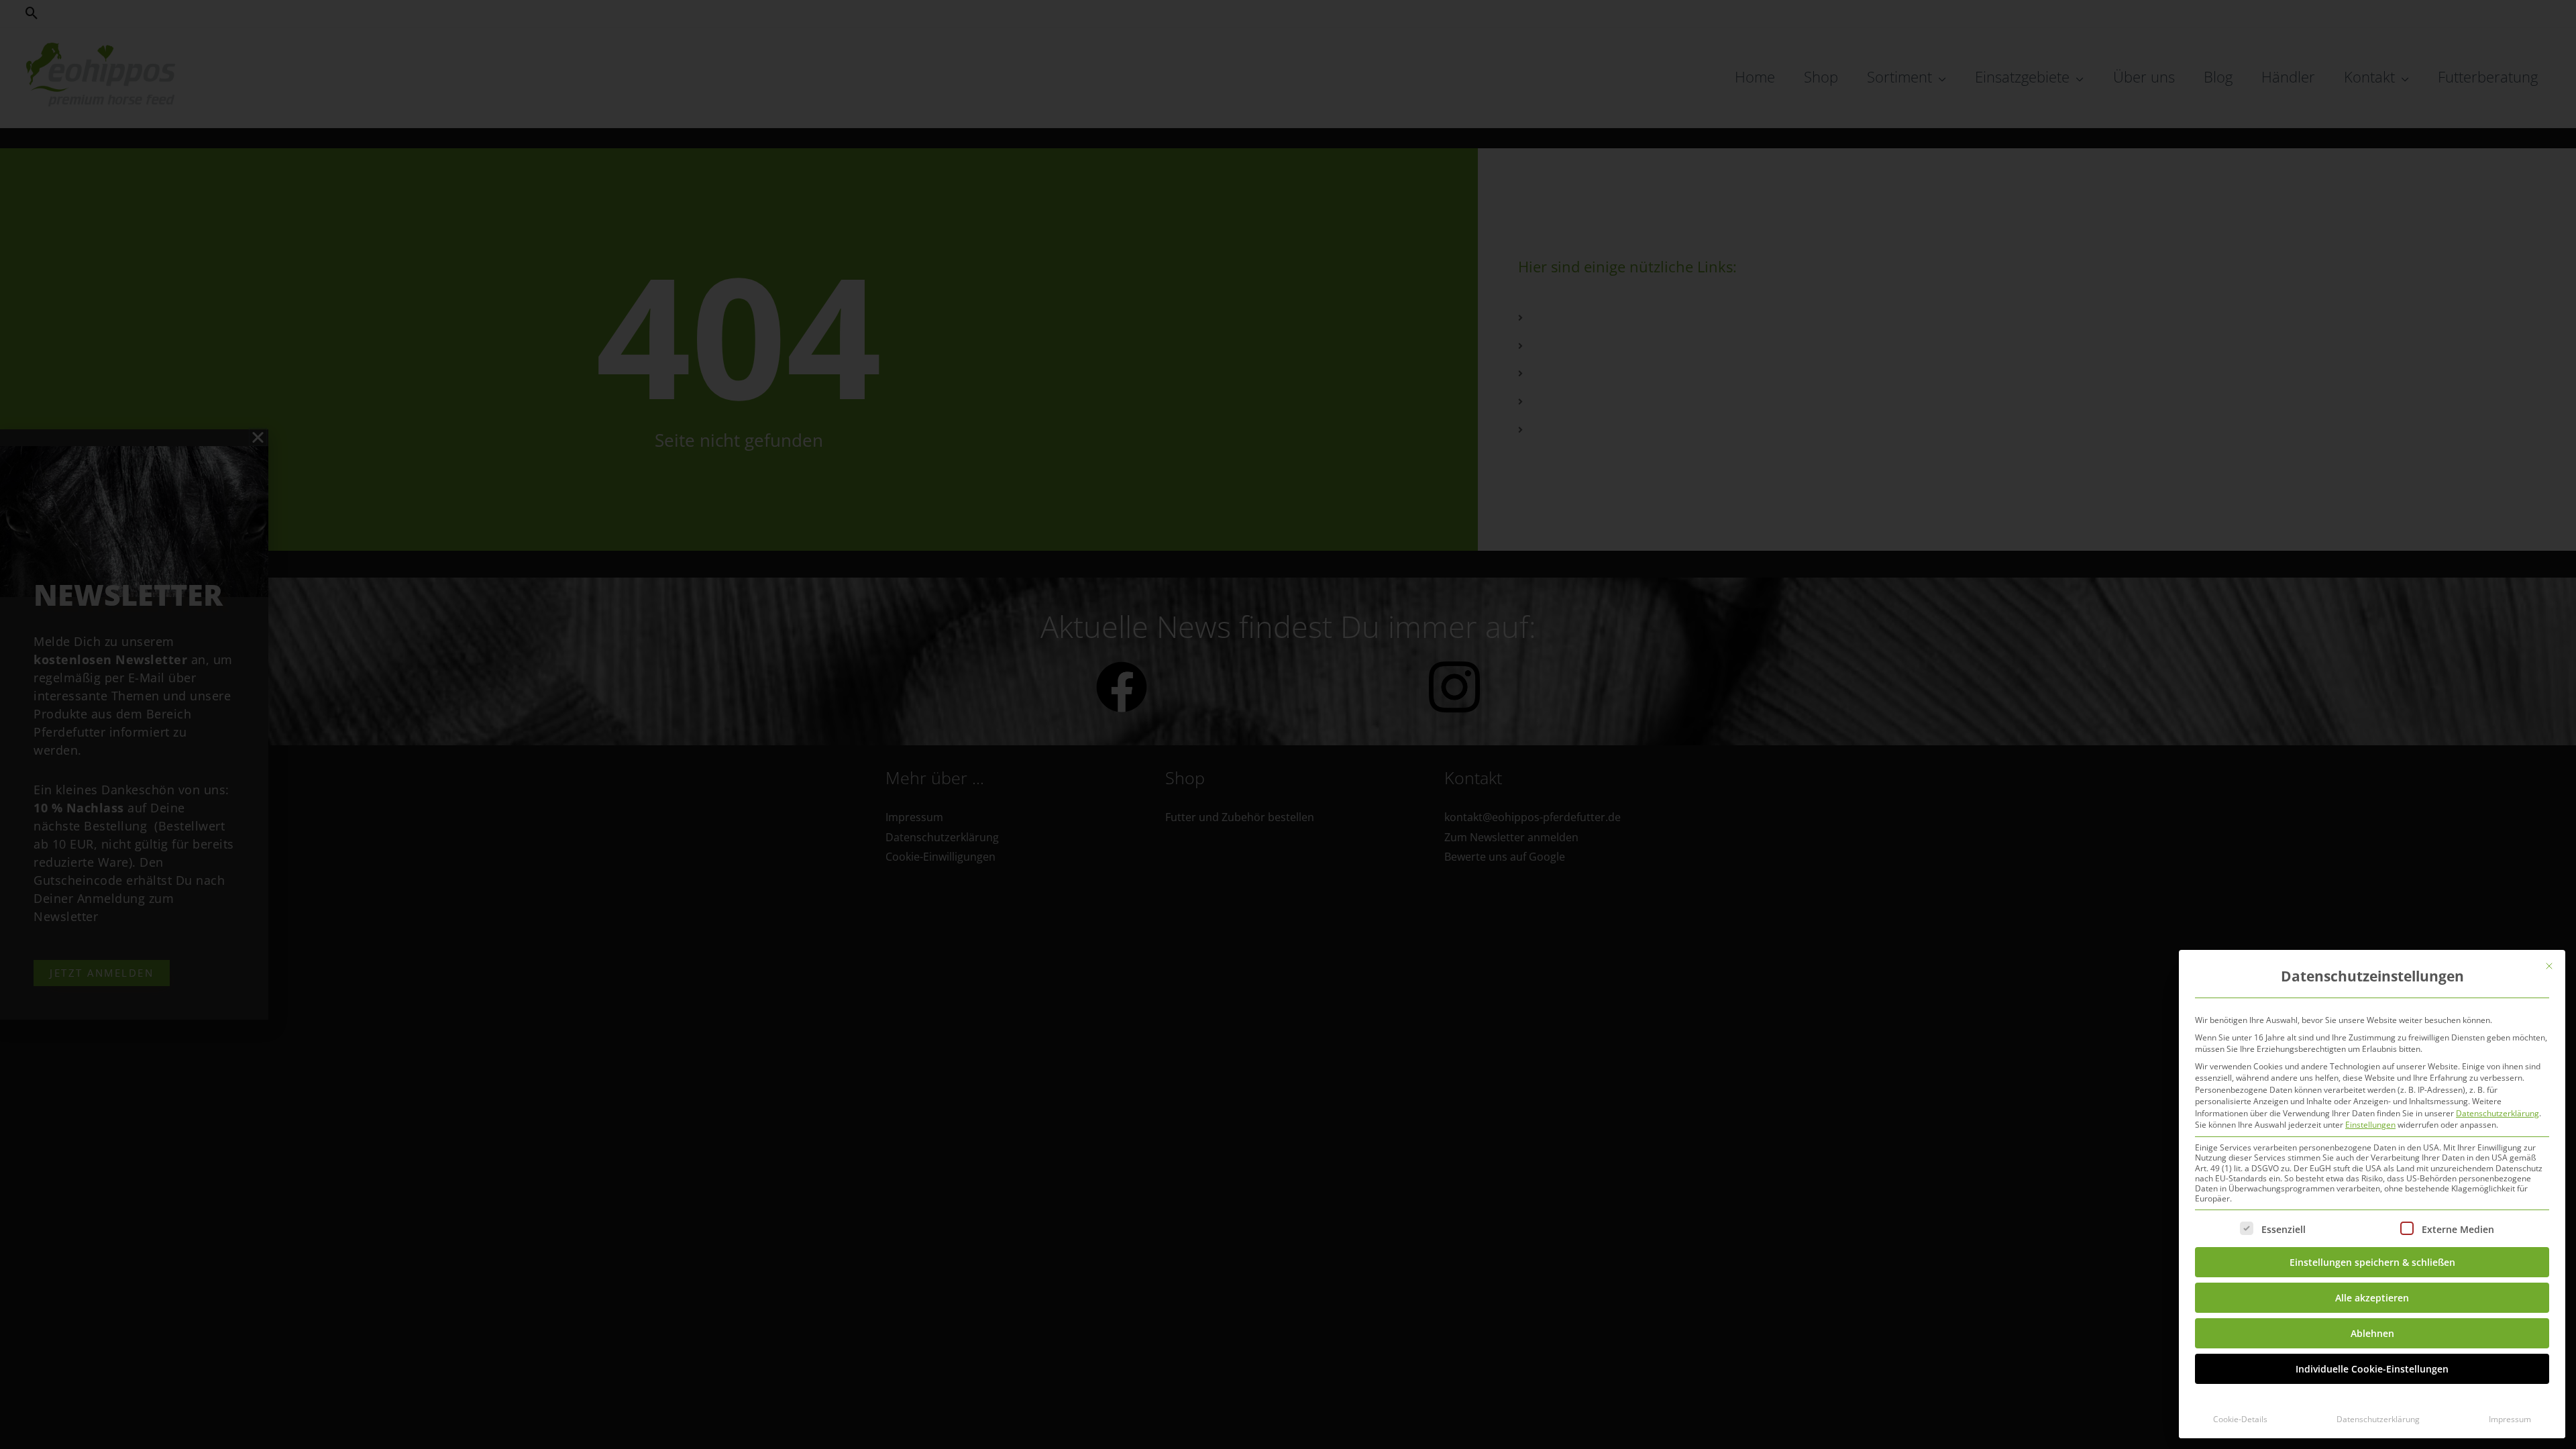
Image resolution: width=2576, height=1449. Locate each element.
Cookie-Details (2240, 1419)
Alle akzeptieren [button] (2372, 1298)
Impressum (2510, 1419)
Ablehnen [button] (2372, 1333)
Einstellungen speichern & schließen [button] (2372, 1262)
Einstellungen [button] (2370, 1125)
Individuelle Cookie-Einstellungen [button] (2372, 1369)
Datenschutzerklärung (2498, 1113)
